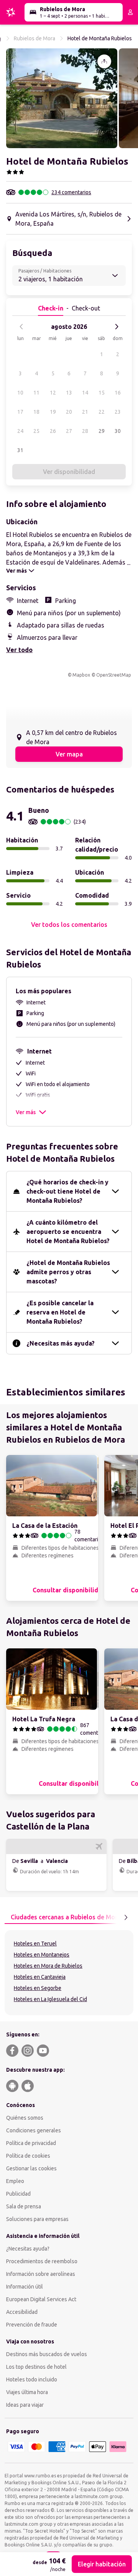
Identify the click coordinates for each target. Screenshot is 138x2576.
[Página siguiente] (126, 1917)
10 (20, 393)
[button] (62, 98)
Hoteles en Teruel (35, 1944)
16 (118, 393)
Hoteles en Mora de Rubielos (48, 1966)
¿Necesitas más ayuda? (61, 1343)
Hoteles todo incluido (32, 2379)
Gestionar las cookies (31, 2168)
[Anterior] (21, 327)
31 (20, 450)
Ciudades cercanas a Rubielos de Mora (66, 1917)
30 (118, 431)
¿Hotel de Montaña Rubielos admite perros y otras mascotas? (68, 1272)
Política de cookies (28, 2156)
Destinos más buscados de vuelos (47, 2354)
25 (36, 431)
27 (69, 431)
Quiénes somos (25, 2118)
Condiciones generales (34, 2130)
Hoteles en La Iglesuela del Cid (50, 1999)
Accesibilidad (22, 2312)
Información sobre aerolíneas (41, 2274)
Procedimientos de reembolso (42, 2261)
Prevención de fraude (32, 2325)
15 (102, 393)
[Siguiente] (117, 327)
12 (53, 393)
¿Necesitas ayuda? (28, 2249)
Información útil (25, 2287)
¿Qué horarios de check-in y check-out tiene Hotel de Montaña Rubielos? (67, 1191)
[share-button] (104, 61)
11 (36, 393)
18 (36, 412)
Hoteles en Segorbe (38, 1988)
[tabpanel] (69, 1973)
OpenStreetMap (114, 675)
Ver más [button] (26, 1112)
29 (102, 431)
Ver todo (19, 650)
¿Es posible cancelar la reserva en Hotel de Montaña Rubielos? (60, 1312)
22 (102, 412)
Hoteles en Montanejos (42, 1955)
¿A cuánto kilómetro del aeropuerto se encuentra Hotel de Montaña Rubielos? (68, 1232)
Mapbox (81, 675)
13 (69, 393)
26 (53, 431)
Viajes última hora (27, 2392)
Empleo (15, 2181)
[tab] (66, 1917)
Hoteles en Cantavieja (40, 1977)
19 (53, 412)
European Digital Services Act (41, 2299)
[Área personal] (130, 12)
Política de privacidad (31, 2143)
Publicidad (18, 2194)
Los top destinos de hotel (36, 2367)
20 (69, 412)
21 (85, 412)
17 (20, 412)
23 (118, 412)
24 (20, 431)
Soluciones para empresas (37, 2219)
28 (85, 431)
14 (85, 393)
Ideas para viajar (25, 2405)
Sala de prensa (24, 2206)
